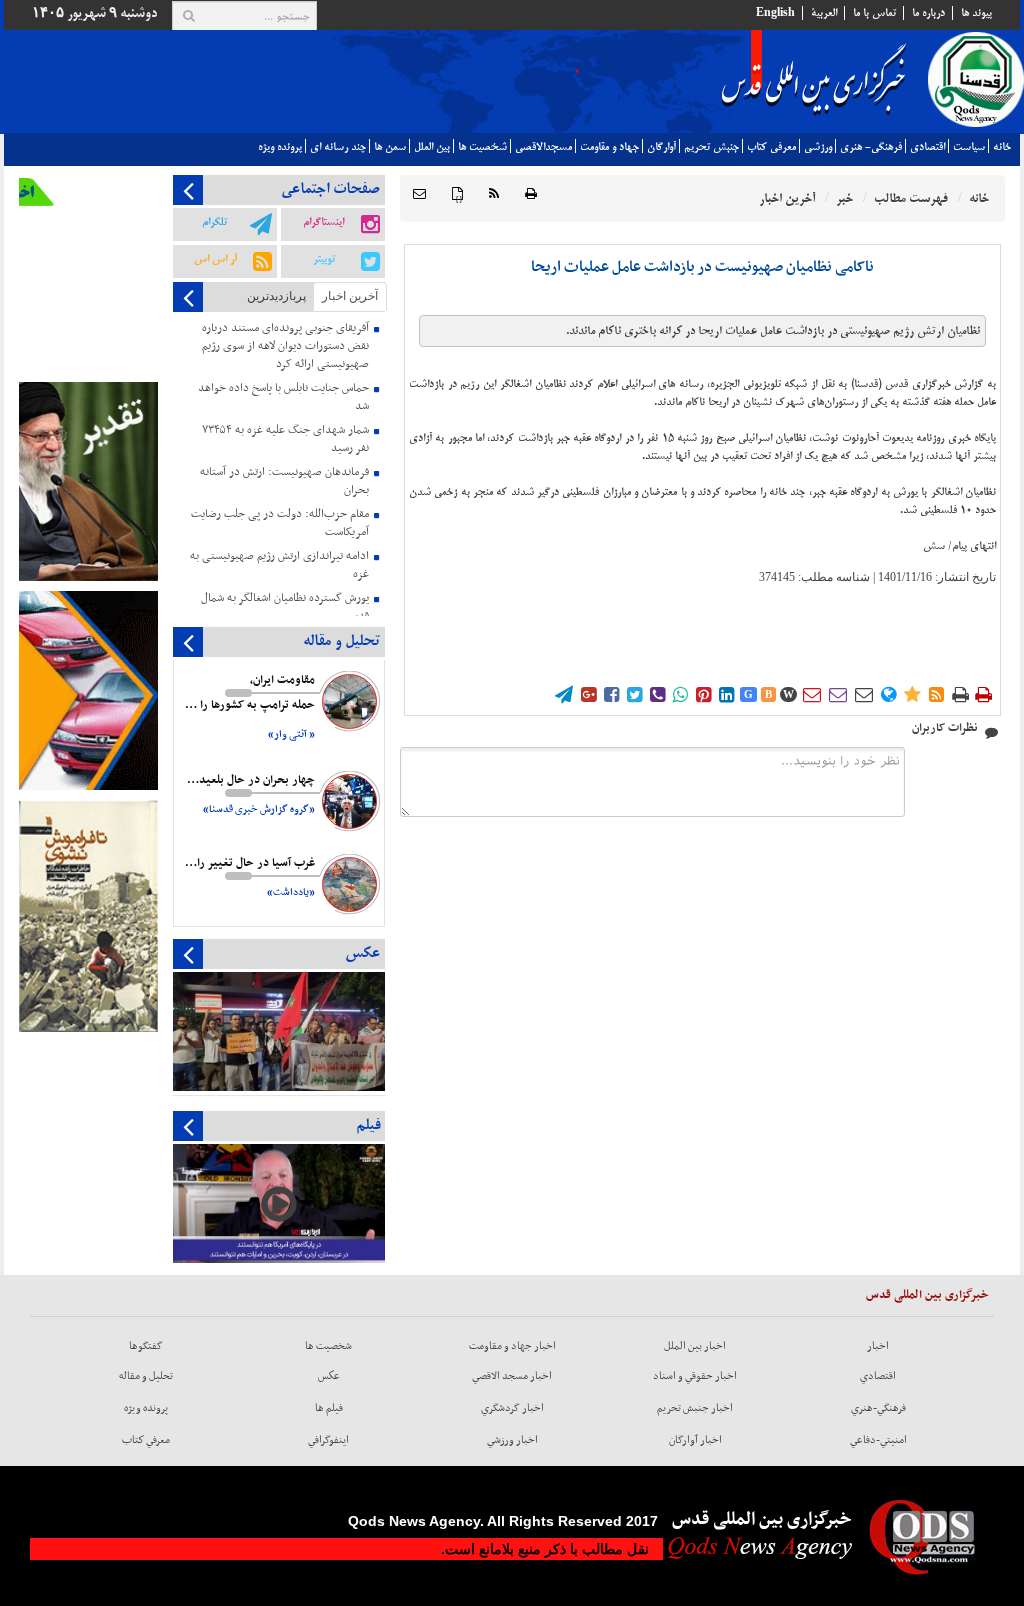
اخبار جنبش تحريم (695, 1408)
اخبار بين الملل (695, 1346)
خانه (1002, 147)
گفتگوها (146, 1346)
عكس (329, 1376)
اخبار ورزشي (512, 1440)
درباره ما (928, 13)
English (775, 13)
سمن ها (390, 147)
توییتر (324, 259)
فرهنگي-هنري (878, 1408)
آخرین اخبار (350, 296)
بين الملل (432, 147)
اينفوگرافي (328, 1440)
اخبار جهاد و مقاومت (512, 1346)
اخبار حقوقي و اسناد (695, 1376)
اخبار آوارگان (695, 1440)
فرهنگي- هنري (871, 147)
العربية (824, 13)
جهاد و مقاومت (609, 147)
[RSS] (494, 194)
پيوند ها (976, 13)
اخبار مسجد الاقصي (512, 1376)
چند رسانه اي (338, 147)
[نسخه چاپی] (531, 194)
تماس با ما (874, 13)
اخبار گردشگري (512, 1408)
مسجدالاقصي (543, 147)
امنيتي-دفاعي (878, 1440)
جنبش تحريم (711, 147)
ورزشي (818, 147)
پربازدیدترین (276, 296)
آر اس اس (215, 259)
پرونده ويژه (280, 147)
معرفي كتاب (771, 147)
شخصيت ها (482, 147)
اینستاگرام (323, 222)
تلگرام (214, 222)
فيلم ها (329, 1408)
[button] (419, 194)
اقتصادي (927, 147)
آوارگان (661, 147)
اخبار (878, 1346)
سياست (969, 147)
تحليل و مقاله (146, 1376)
